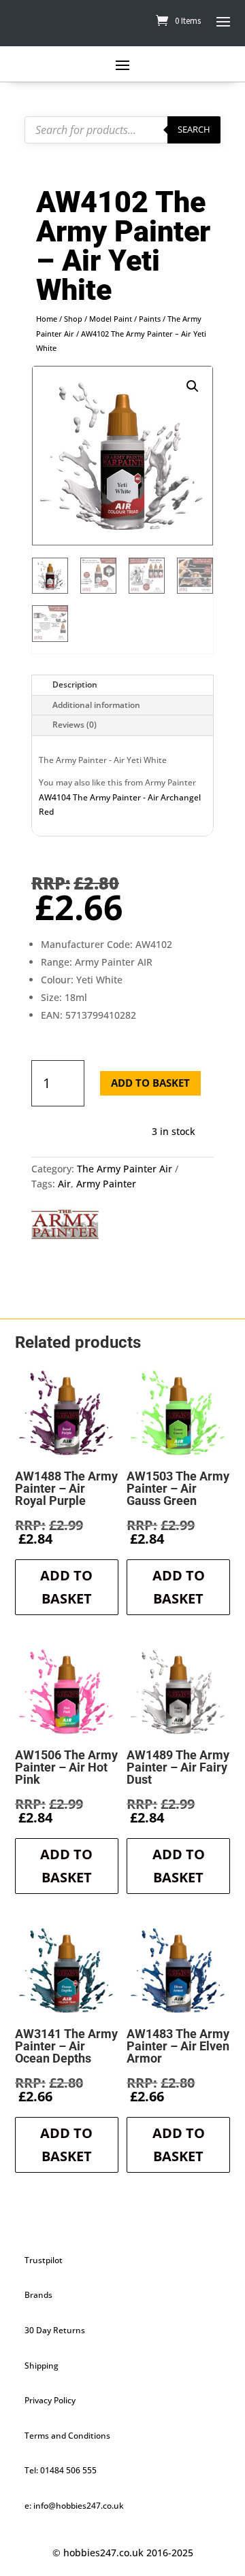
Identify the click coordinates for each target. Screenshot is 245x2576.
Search (194, 129)
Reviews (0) (75, 725)
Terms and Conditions (67, 2436)
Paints (150, 319)
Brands (38, 2295)
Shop (73, 319)
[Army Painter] (65, 1227)
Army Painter (106, 1184)
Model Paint (111, 319)
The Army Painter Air (125, 1169)
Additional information (96, 705)
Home (47, 319)
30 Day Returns (55, 2330)
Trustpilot (44, 2260)
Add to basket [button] (66, 1587)
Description (75, 684)
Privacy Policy (50, 2400)
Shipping (42, 2366)
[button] (193, 386)
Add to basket (150, 1083)
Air (64, 1184)
